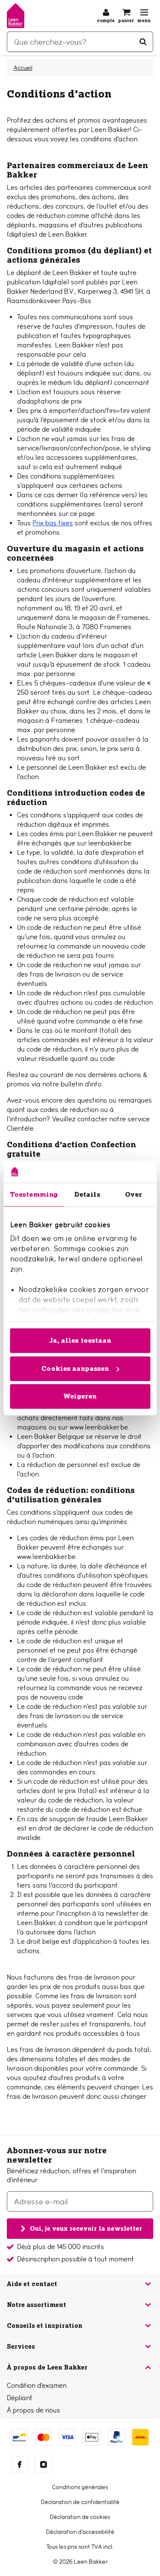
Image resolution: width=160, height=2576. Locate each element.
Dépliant (20, 2398)
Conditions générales (80, 2487)
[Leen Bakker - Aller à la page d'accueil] (16, 16)
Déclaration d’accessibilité (80, 2532)
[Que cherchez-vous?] (143, 42)
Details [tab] (87, 1194)
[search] (80, 42)
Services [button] (21, 2347)
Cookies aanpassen (75, 1368)
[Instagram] (44, 2464)
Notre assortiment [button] (36, 2305)
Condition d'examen (37, 2385)
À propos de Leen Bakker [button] (47, 2367)
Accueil (23, 68)
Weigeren (80, 1396)
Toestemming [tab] (34, 1194)
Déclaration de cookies (80, 2517)
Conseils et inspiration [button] (45, 2326)
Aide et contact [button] (32, 2284)
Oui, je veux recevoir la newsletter (86, 2228)
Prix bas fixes (53, 523)
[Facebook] (20, 2464)
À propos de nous (33, 2410)
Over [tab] (134, 1194)
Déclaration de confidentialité (80, 2502)
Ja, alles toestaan (80, 1340)
